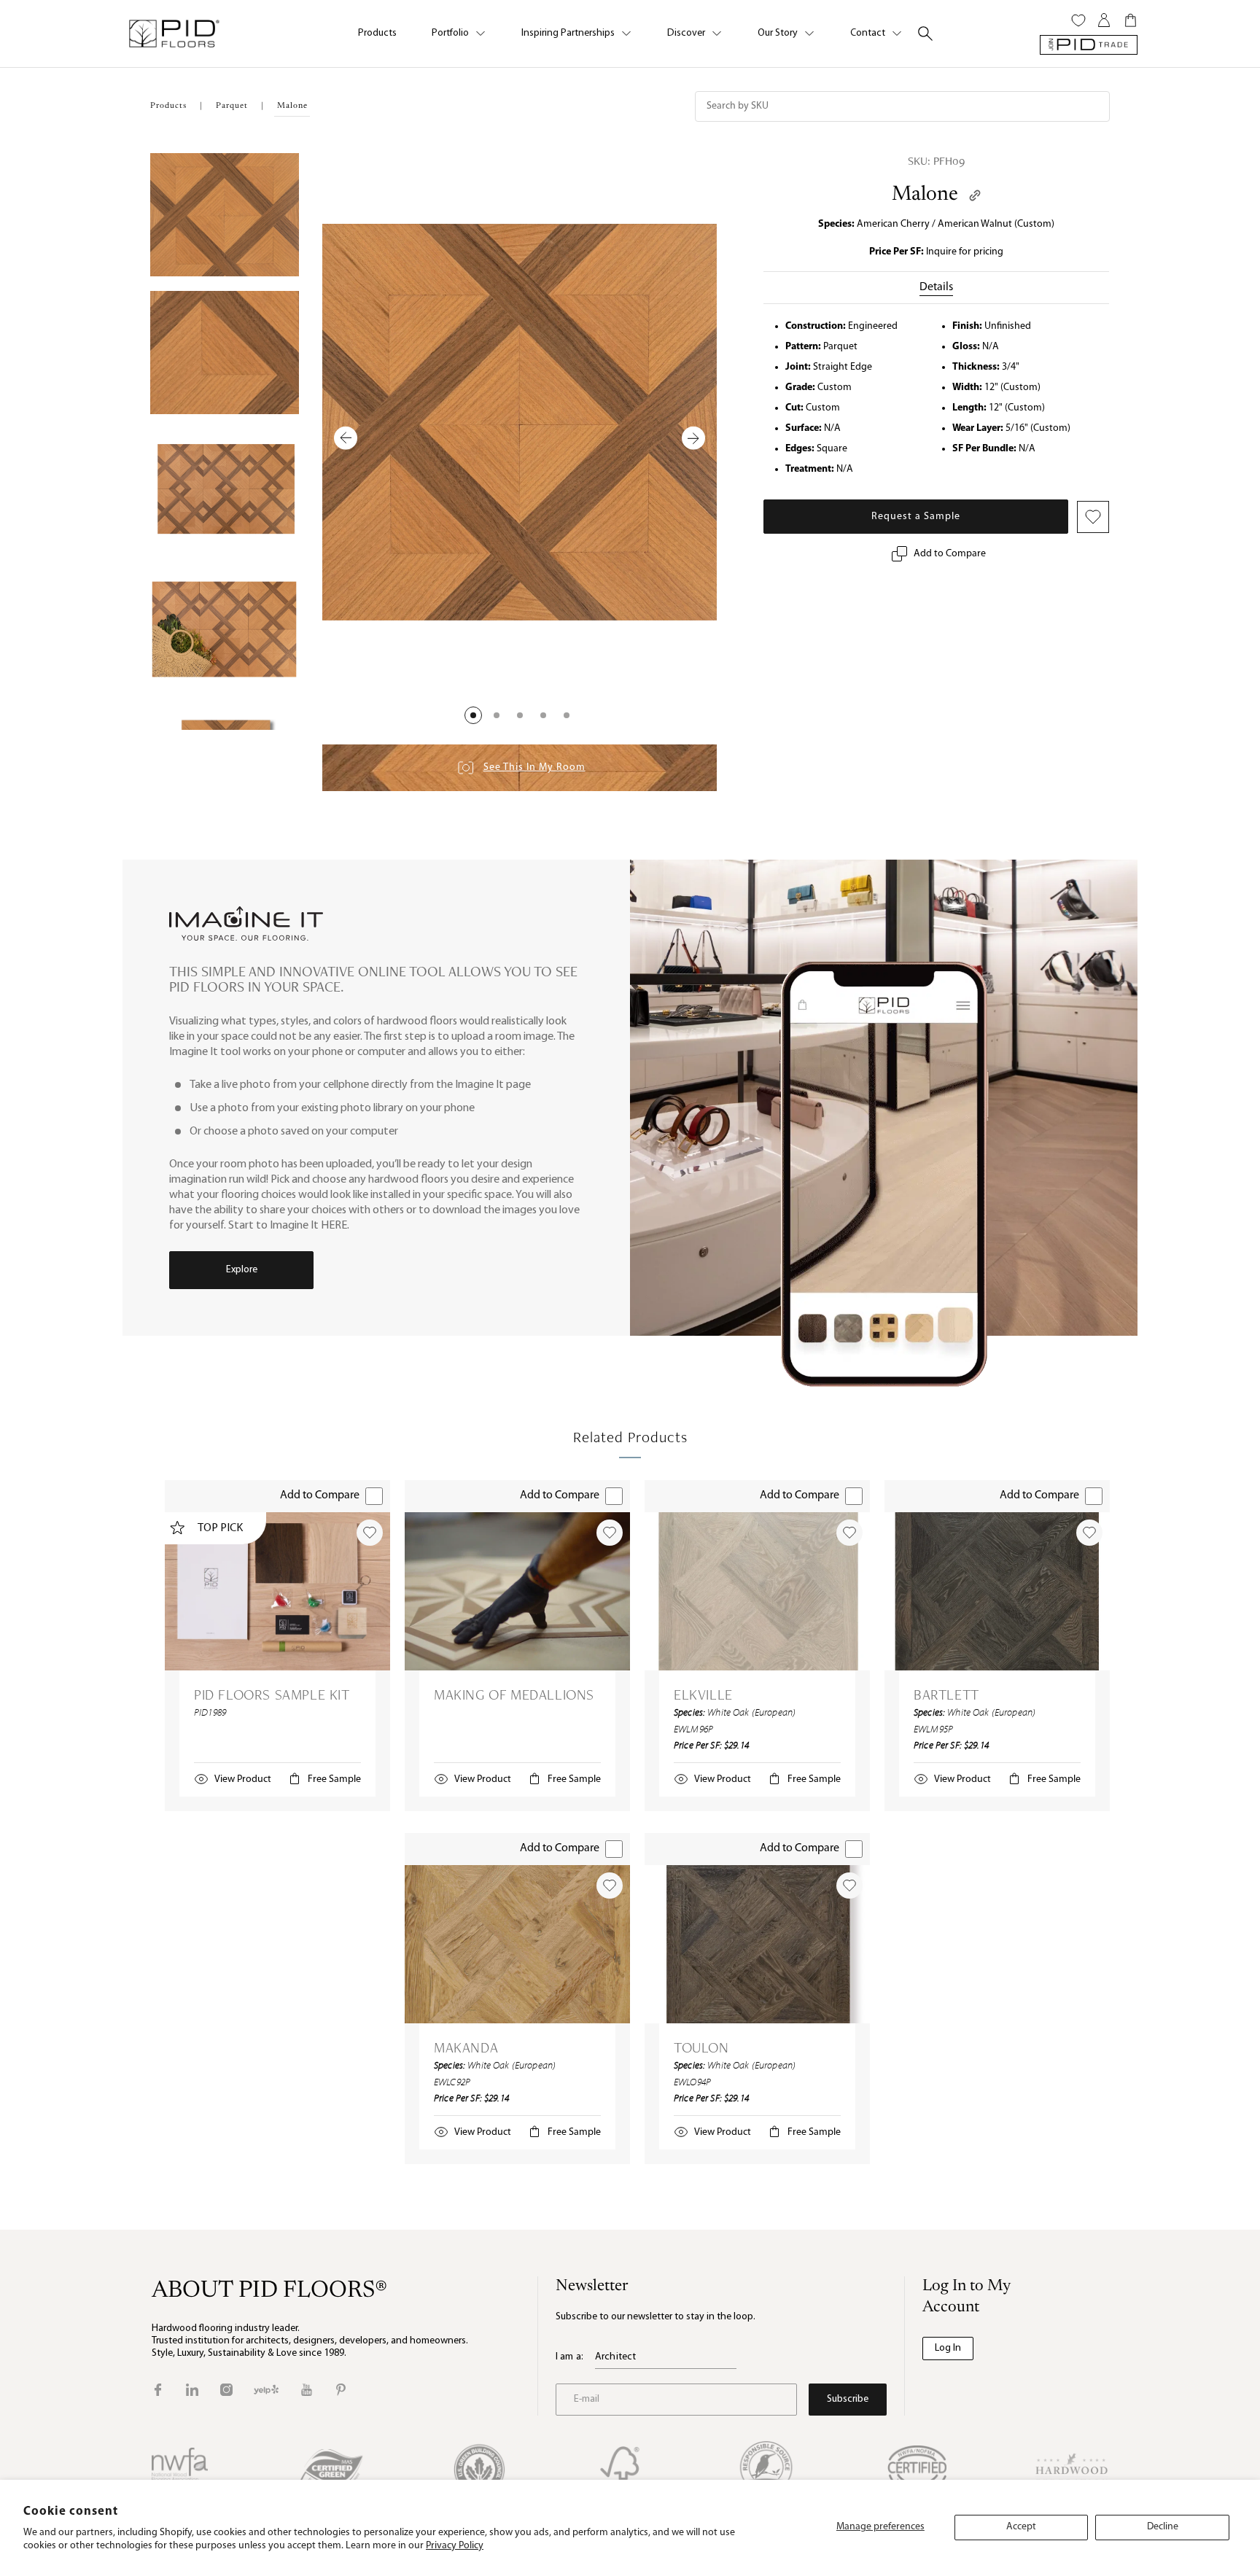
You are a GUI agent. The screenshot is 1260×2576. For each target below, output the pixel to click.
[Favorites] (1078, 20)
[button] (473, 715)
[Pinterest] (341, 2390)
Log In (948, 2348)
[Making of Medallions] (517, 1591)
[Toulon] (757, 1944)
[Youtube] (307, 2390)
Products (377, 33)
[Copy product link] (975, 195)
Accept (1021, 2527)
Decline (1163, 2527)
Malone (925, 195)
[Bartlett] (997, 1591)
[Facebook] (158, 2390)
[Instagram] (226, 2390)
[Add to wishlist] (370, 1533)
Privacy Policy (455, 2546)
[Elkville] (757, 1591)
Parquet (232, 106)
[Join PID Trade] (1089, 45)
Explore (242, 1270)
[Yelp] (266, 2390)
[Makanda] (517, 1944)
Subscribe (848, 2399)
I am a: (569, 2357)
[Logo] (174, 34)
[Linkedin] (192, 2390)
